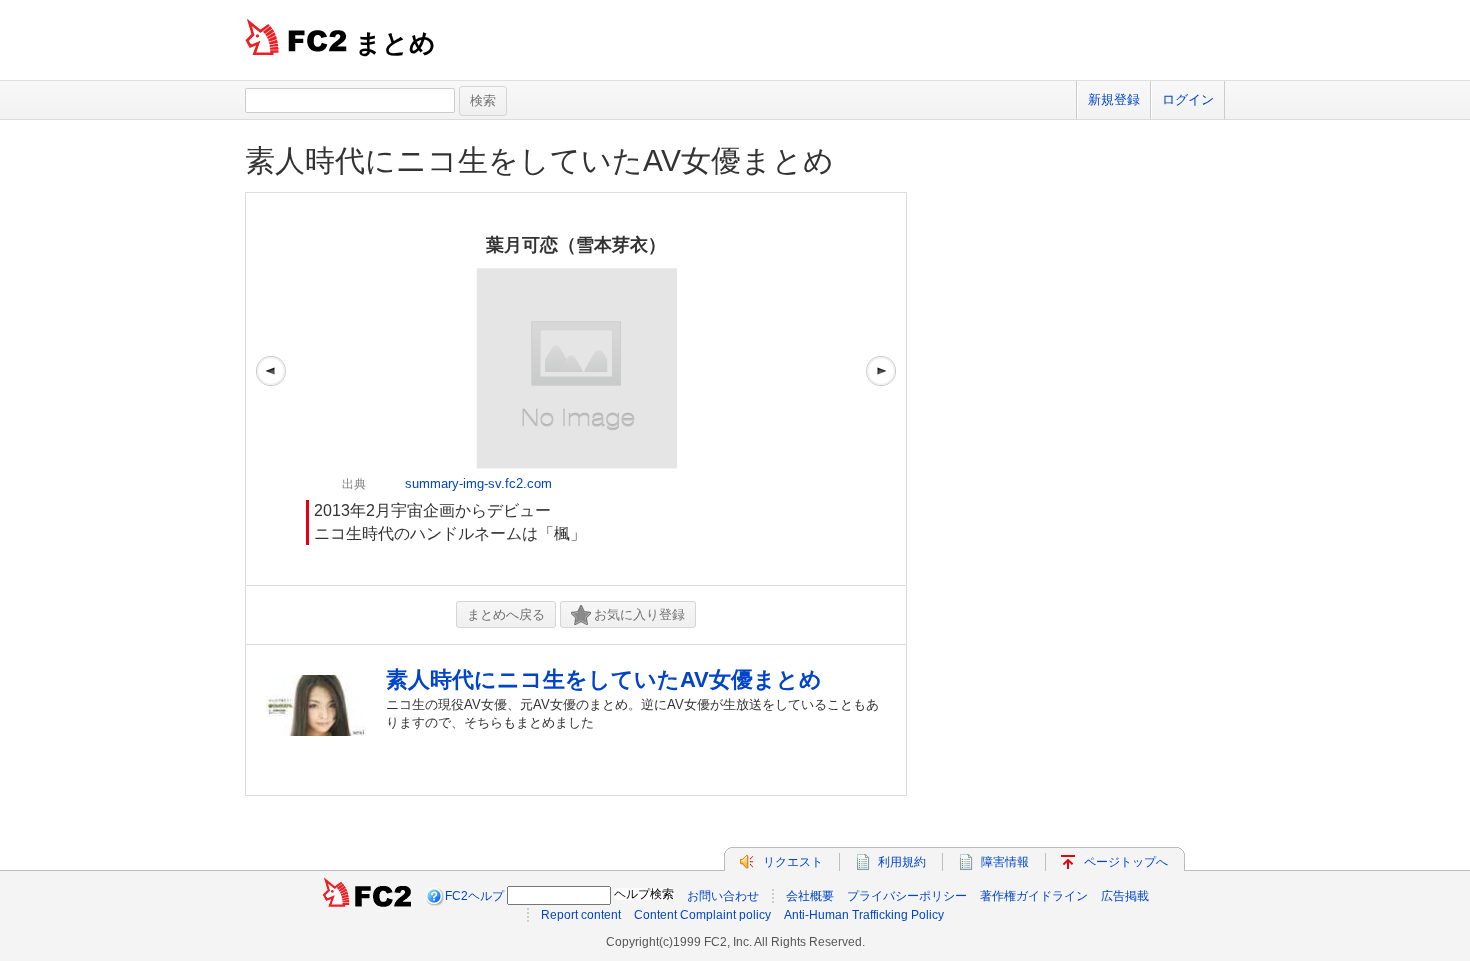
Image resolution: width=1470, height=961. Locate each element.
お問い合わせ (723, 896)
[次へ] (881, 389)
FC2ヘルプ (474, 896)
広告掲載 (1125, 896)
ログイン (1188, 99)
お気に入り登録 (639, 614)
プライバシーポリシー (907, 896)
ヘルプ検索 (644, 894)
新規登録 (1114, 99)
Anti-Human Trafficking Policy (864, 915)
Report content (581, 915)
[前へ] (271, 389)
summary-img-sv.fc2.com (478, 483)
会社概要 (810, 896)
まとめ (395, 43)
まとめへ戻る (506, 614)
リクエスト (793, 862)
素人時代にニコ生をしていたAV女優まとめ (539, 160)
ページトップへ (1126, 862)
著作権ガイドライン (1034, 896)
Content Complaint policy (702, 915)
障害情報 (1005, 862)
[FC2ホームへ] (367, 896)
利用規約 (902, 862)
